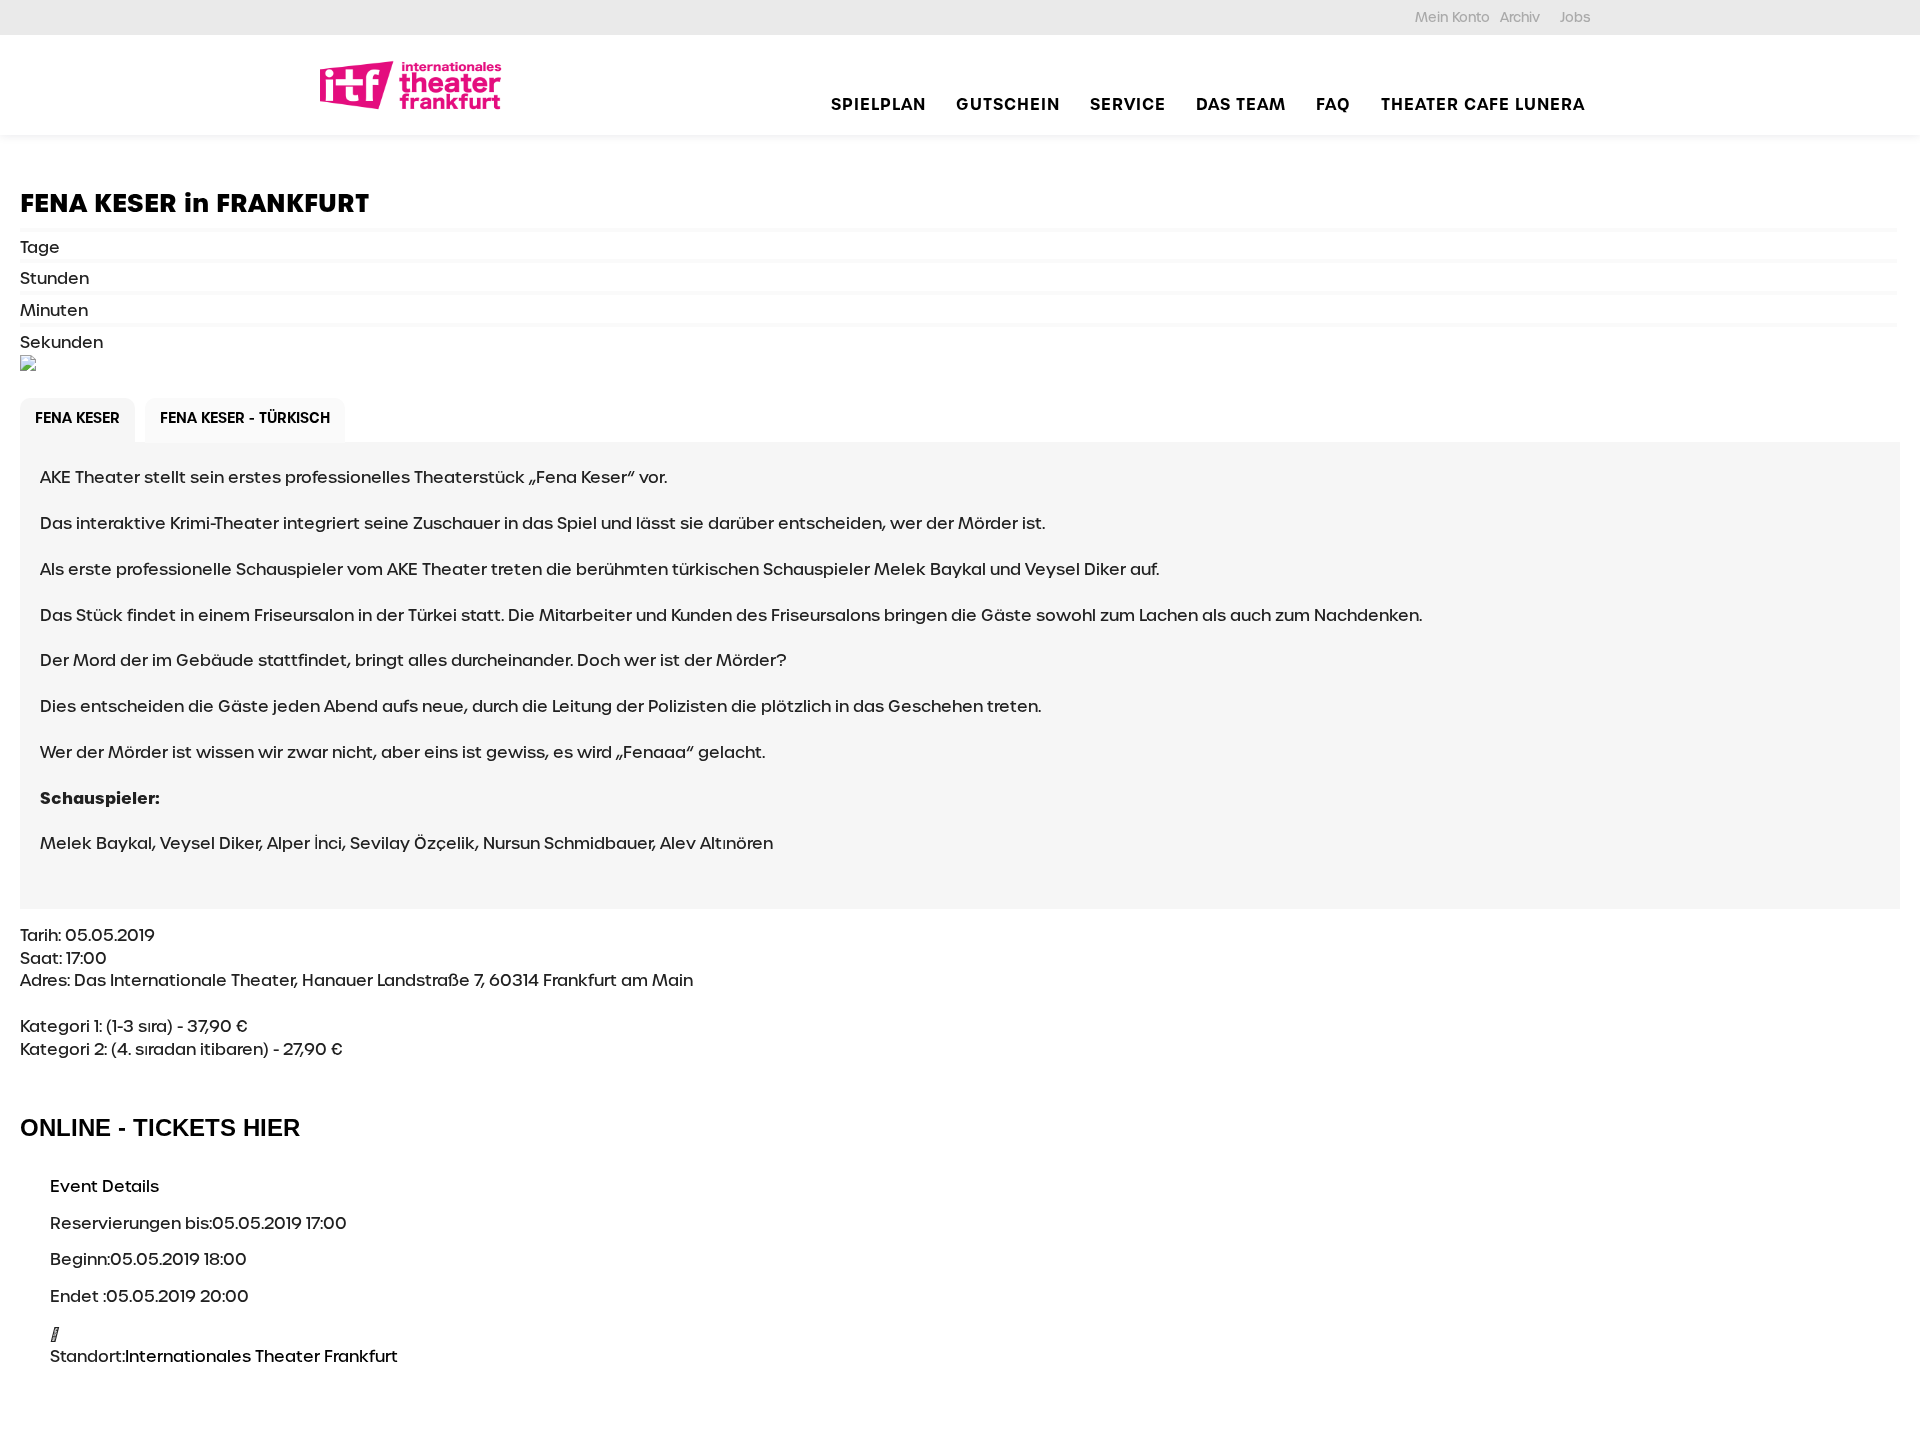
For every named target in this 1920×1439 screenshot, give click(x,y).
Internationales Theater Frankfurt (261, 1356)
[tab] (77, 420)
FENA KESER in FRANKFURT (194, 203)
